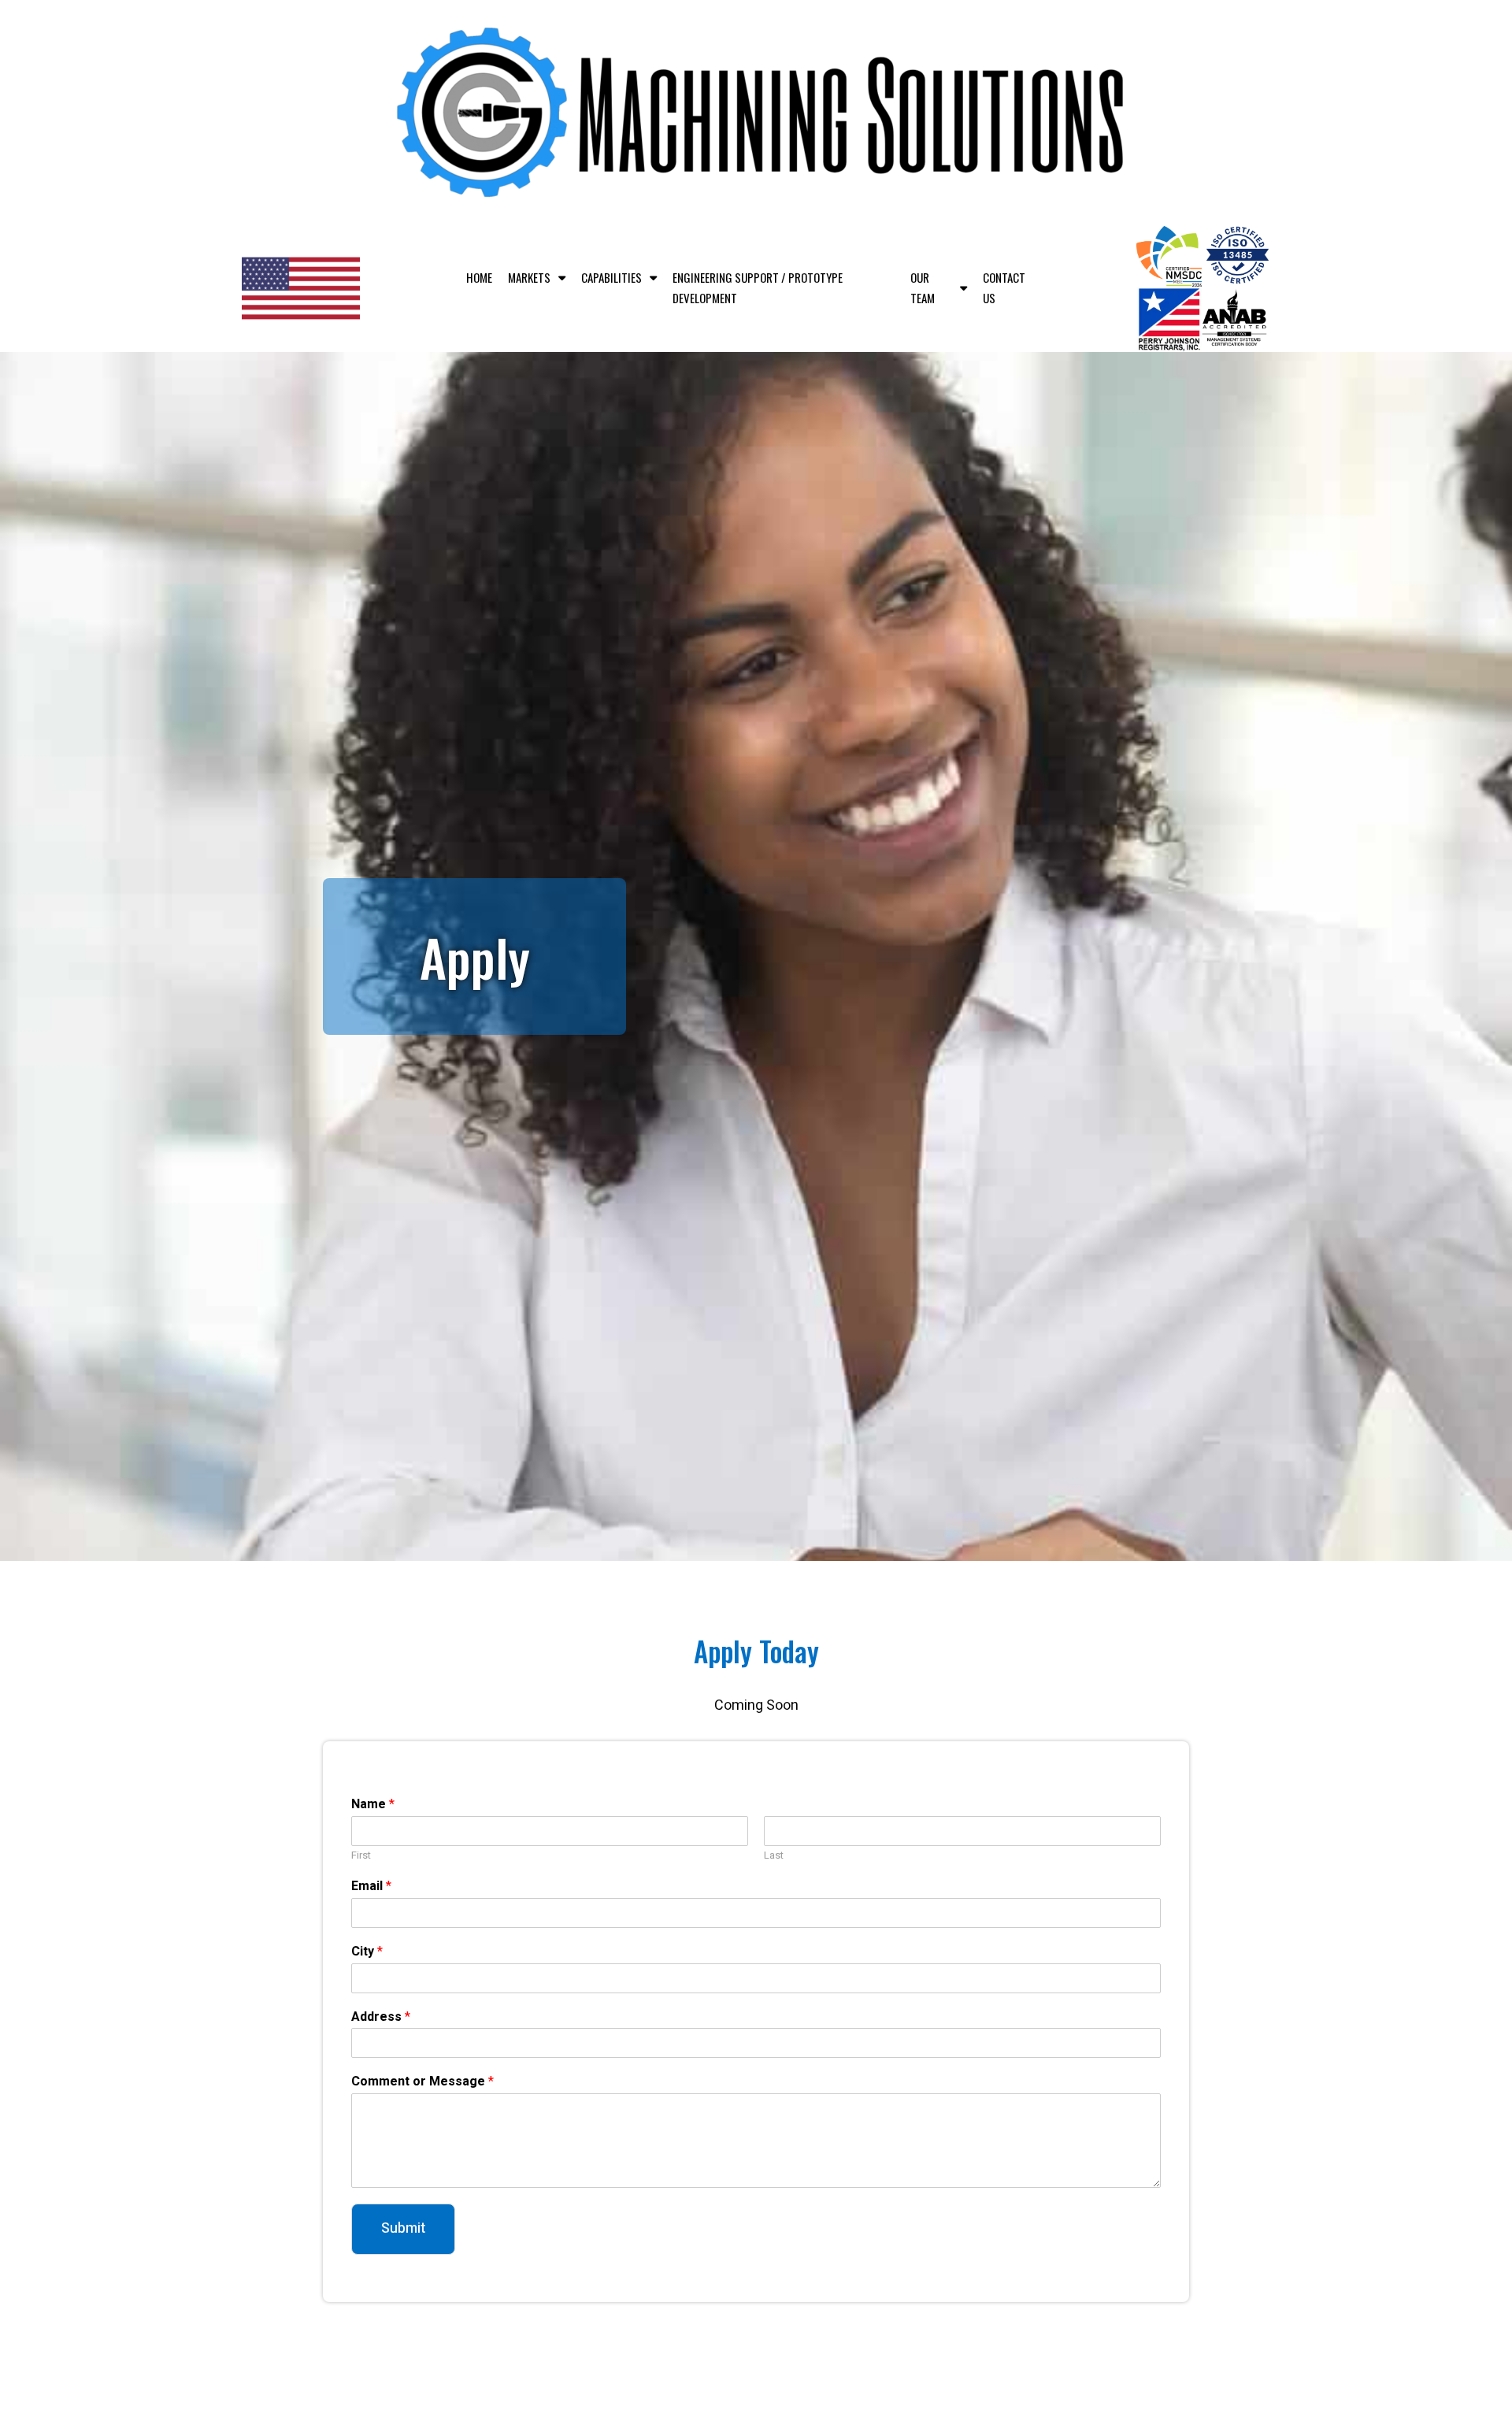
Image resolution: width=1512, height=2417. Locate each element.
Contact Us (1004, 287)
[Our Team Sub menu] (964, 288)
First (361, 1856)
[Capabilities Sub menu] (653, 278)
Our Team (923, 287)
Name (373, 1805)
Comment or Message (422, 2082)
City (367, 1952)
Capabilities (611, 277)
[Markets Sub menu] (562, 278)
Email (371, 1887)
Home (479, 277)
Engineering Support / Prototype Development (758, 287)
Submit (403, 2228)
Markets (529, 277)
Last (774, 1856)
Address (381, 2017)
